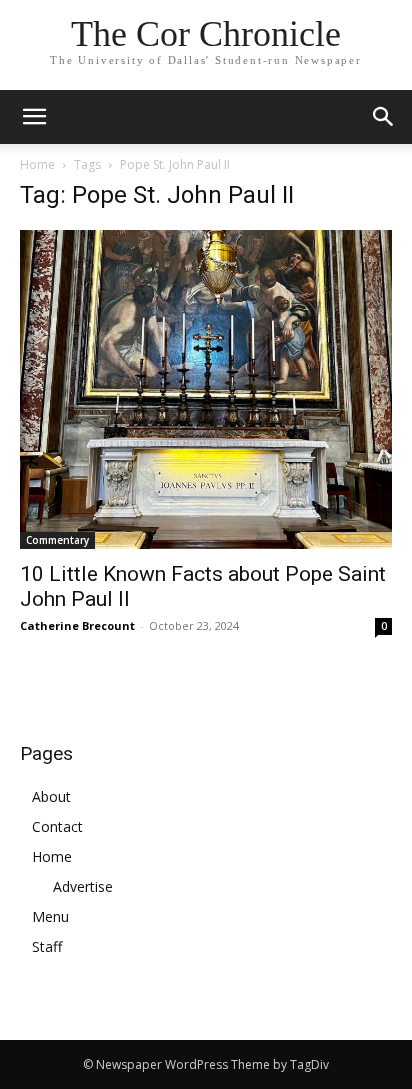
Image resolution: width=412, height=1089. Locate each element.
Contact (57, 826)
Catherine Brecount (77, 625)
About (51, 796)
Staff (47, 946)
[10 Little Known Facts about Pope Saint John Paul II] (206, 389)
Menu (50, 916)
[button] (384, 117)
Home (37, 164)
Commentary (57, 540)
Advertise (83, 886)
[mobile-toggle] (34, 117)
